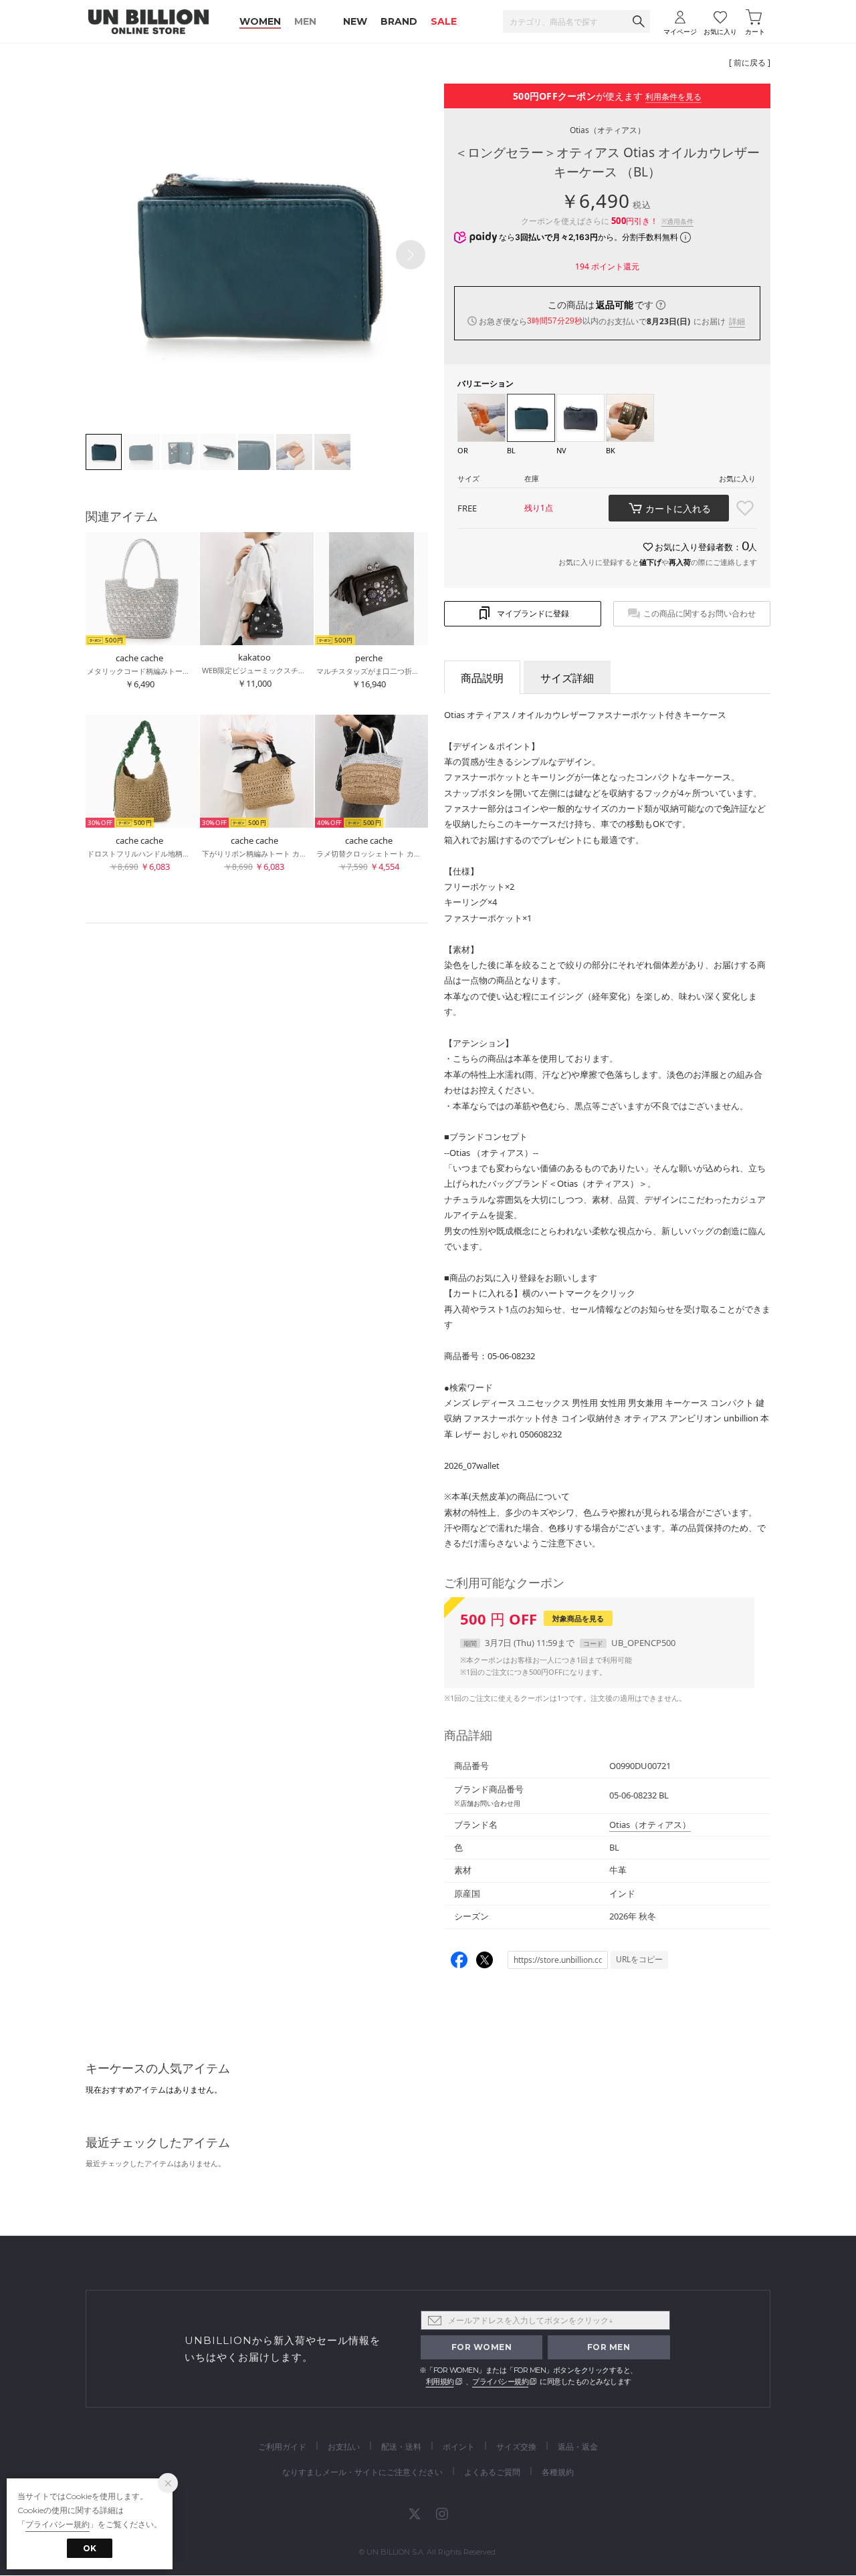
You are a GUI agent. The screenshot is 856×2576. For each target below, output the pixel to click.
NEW (355, 21)
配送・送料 (401, 2447)
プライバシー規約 (500, 2381)
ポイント (459, 2447)
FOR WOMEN (482, 2347)
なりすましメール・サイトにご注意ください (362, 2472)
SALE (444, 21)
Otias (608, 130)
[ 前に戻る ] (750, 63)
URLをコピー (639, 1959)
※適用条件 (677, 221)
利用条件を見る (673, 97)
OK (90, 2548)
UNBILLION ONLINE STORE (148, 22)
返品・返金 (578, 2447)
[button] (411, 255)
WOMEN (260, 21)
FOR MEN (609, 2347)
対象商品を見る (578, 1618)
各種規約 (558, 2472)
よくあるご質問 (492, 2472)
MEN (305, 21)
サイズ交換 (516, 2447)
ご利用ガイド (282, 2447)
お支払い (344, 2447)
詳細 (737, 321)
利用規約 (440, 2381)
